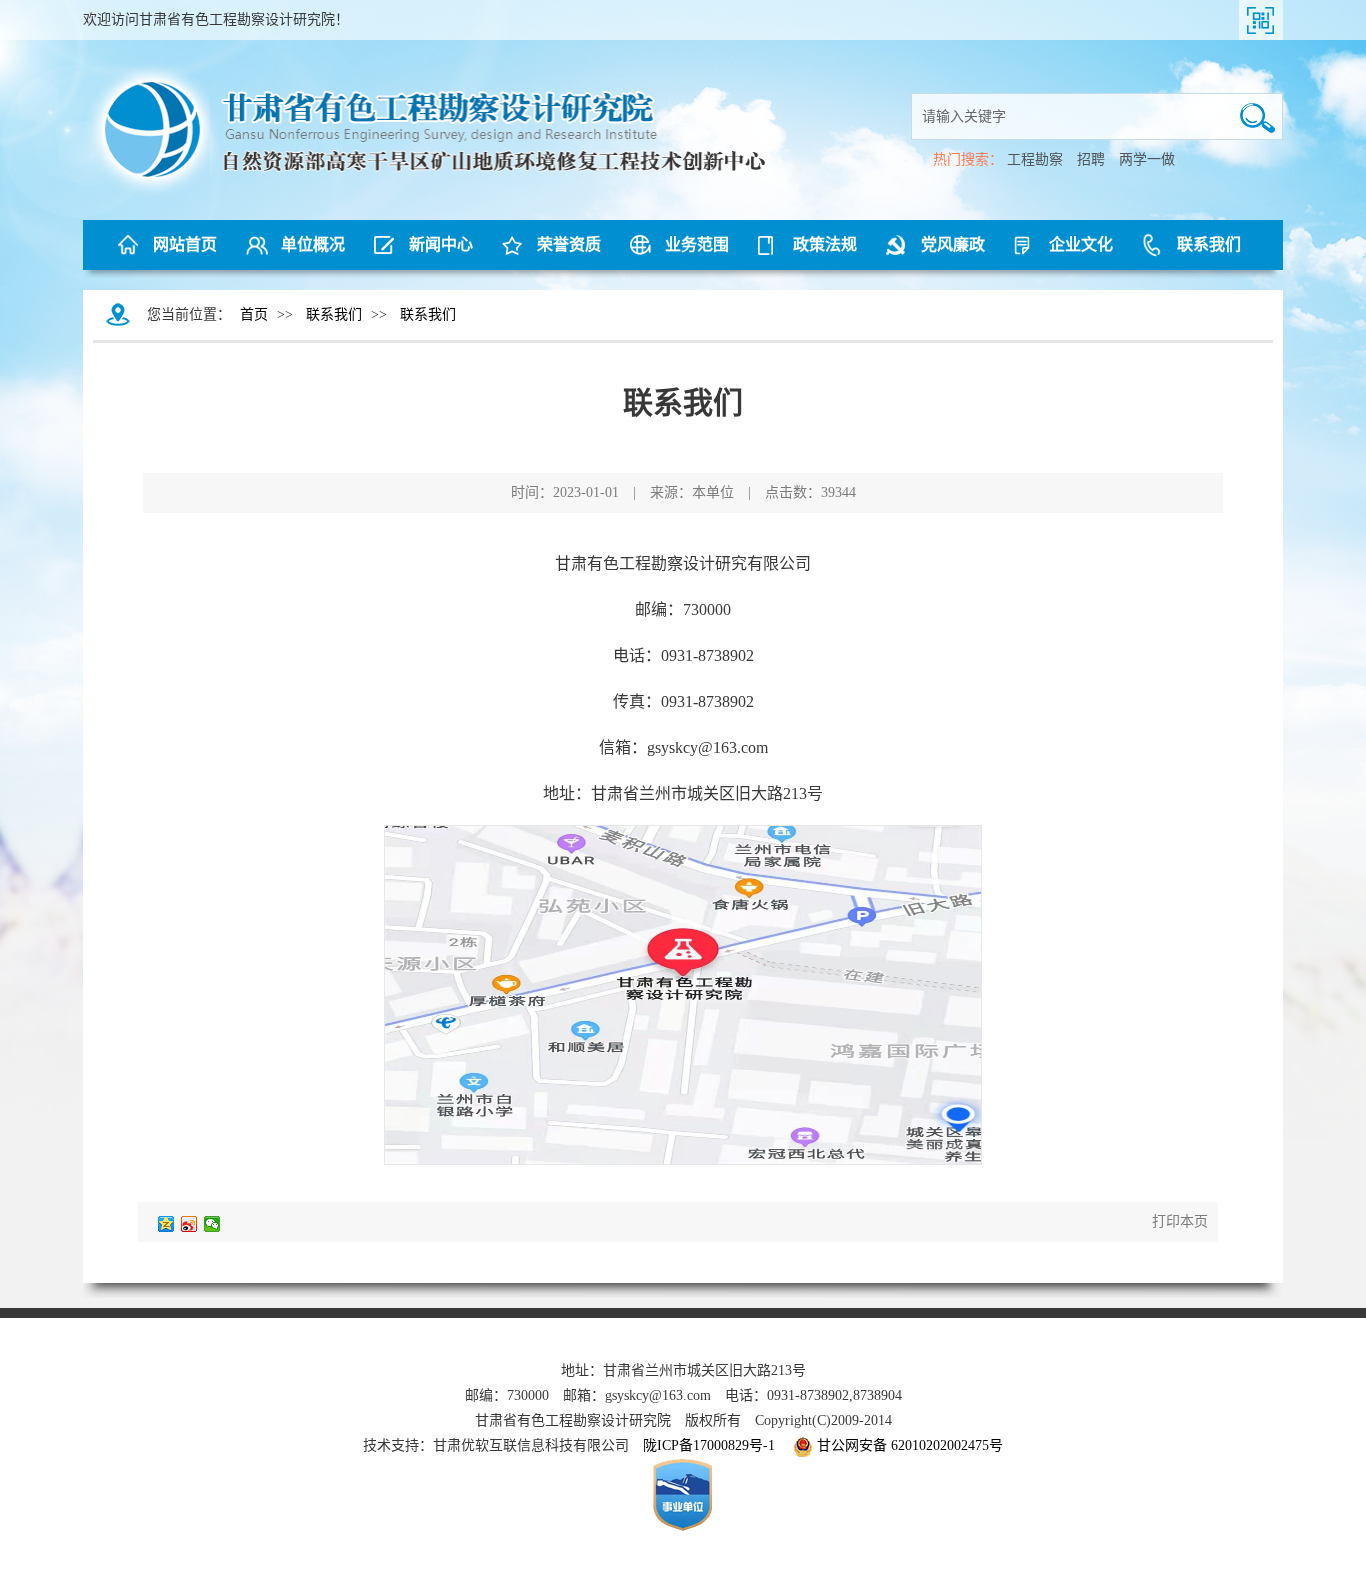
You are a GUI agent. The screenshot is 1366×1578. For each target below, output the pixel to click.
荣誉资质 (569, 244)
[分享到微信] (212, 1224)
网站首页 (185, 244)
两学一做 (1147, 159)
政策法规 (825, 244)
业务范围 (697, 244)
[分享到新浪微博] (189, 1224)
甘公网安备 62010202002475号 (910, 1445)
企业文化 (1081, 244)
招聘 (1091, 159)
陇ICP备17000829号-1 (709, 1445)
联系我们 (1209, 244)
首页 (254, 314)
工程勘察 (1035, 159)
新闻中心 (441, 244)
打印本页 (1180, 1221)
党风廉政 (953, 244)
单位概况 (313, 244)
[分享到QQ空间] (166, 1224)
